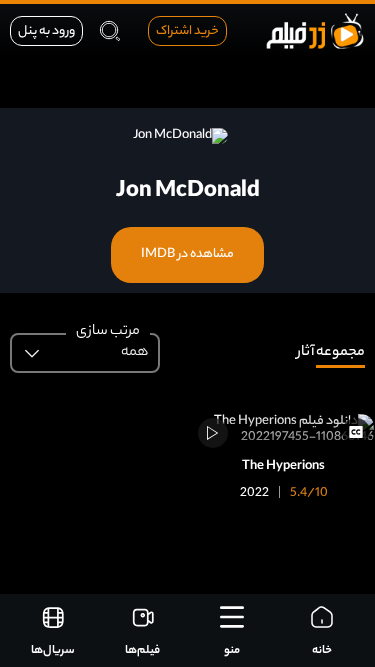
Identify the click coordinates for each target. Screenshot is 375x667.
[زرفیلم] (315, 30)
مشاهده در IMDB (187, 254)
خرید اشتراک (187, 31)
